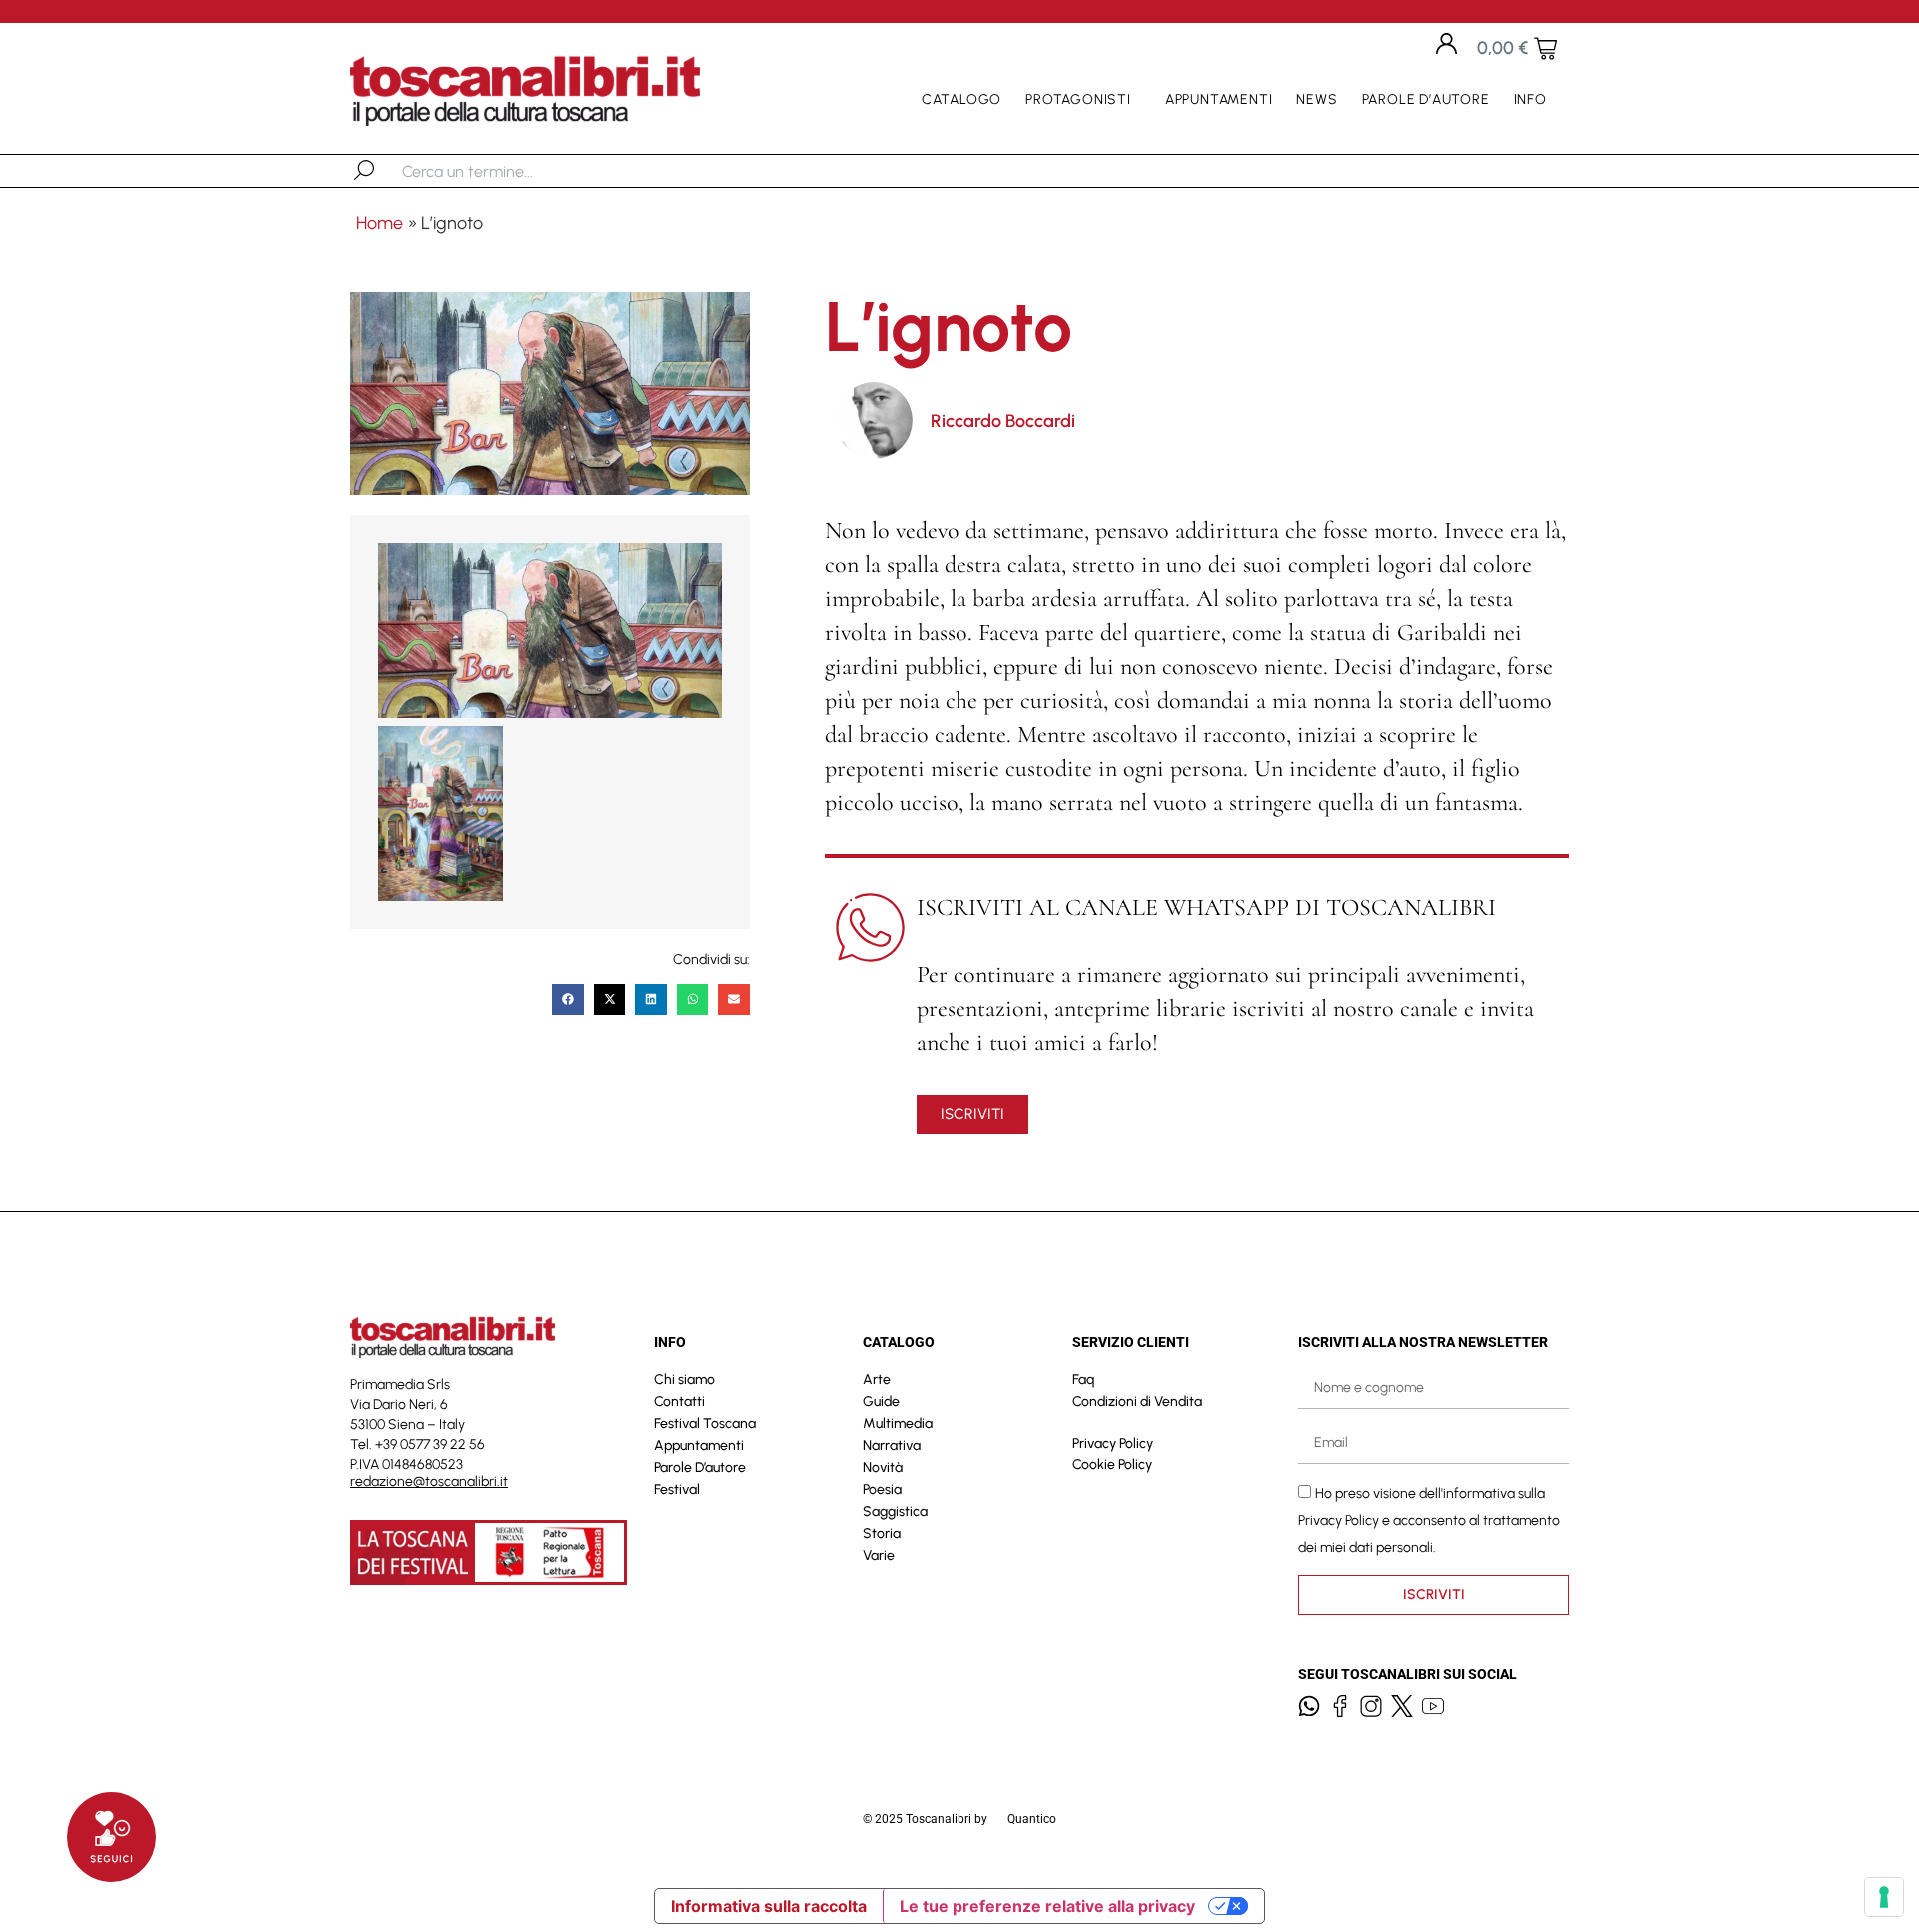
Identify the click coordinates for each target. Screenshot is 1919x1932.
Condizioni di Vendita (1137, 1402)
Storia (882, 1534)
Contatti (679, 1402)
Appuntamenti (1219, 99)
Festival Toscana (705, 1424)
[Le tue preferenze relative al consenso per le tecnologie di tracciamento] (1884, 1897)
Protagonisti (1078, 99)
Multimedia (898, 1424)
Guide (881, 1402)
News (1317, 99)
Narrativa (892, 1446)
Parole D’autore (1426, 99)
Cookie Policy (1112, 1465)
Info (1531, 99)
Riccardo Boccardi (1003, 421)
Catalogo (961, 99)
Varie (879, 1556)
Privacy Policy (1113, 1444)
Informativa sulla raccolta (769, 1906)
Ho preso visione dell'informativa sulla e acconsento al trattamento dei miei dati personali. (1429, 1520)
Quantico (1032, 1819)
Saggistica (895, 1512)
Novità (883, 1468)
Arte (877, 1380)
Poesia (882, 1490)
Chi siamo (684, 1380)
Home (379, 223)
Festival (677, 1490)
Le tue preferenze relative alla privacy (1047, 1906)
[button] (568, 1000)
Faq (1083, 1380)
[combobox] (505, 171)
